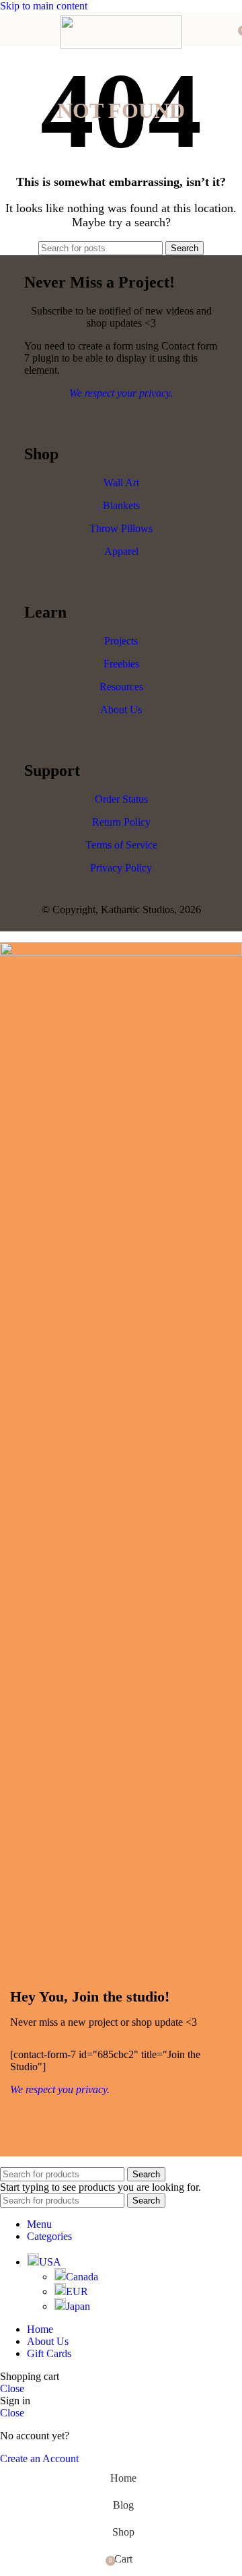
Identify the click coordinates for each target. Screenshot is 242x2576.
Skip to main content (44, 6)
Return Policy (121, 822)
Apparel (121, 551)
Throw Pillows (121, 528)
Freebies (121, 664)
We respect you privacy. (60, 2089)
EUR (77, 2291)
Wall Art (121, 483)
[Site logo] (121, 45)
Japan (78, 2306)
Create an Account (39, 2458)
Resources (121, 687)
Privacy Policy (121, 868)
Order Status (121, 799)
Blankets (121, 505)
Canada (82, 2277)
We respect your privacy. (121, 393)
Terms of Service (121, 845)
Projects (121, 641)
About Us (121, 709)
